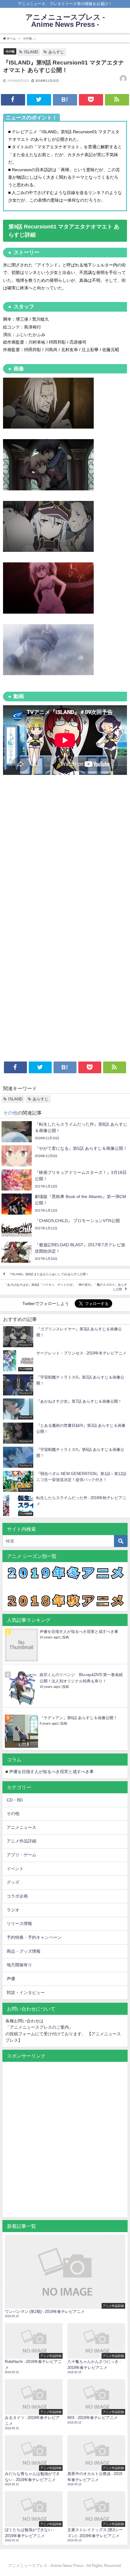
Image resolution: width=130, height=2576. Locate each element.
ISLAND (31, 52)
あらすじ (56, 52)
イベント (15, 1869)
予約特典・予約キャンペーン (34, 1937)
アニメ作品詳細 (21, 1841)
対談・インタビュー (26, 1993)
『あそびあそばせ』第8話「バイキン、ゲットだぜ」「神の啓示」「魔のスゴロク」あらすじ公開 (66, 1287)
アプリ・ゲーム (21, 1855)
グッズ (13, 1882)
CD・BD (15, 1800)
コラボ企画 (17, 1896)
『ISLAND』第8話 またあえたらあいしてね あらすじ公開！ (49, 1274)
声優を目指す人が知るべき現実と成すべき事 (79, 1632)
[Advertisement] (65, 851)
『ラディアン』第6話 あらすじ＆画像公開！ (78, 1718)
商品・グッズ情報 (24, 1951)
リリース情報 (19, 1923)
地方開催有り (19, 1965)
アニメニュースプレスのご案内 (39, 2027)
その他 (10, 51)
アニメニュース (21, 1827)
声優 (11, 1979)
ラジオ (13, 1910)
